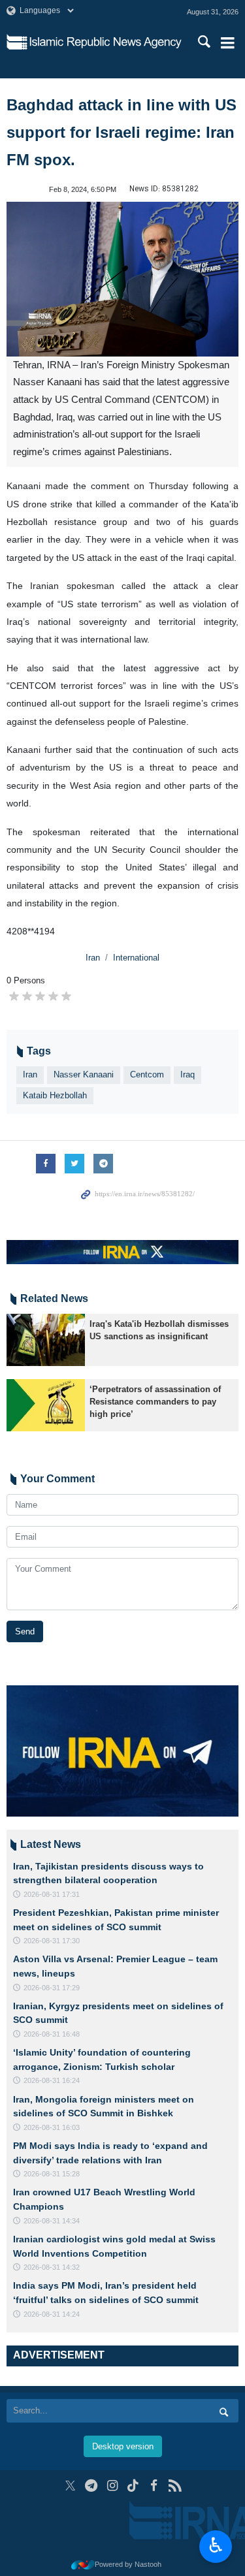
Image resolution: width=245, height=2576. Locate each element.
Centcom (147, 1074)
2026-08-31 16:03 (52, 2127)
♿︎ (216, 2545)
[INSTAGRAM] (112, 2486)
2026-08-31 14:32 (52, 2267)
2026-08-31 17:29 (52, 1988)
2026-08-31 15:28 (52, 2174)
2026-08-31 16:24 (52, 2080)
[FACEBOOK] (154, 2486)
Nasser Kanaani (84, 1074)
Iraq (188, 1074)
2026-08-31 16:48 (52, 2034)
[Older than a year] (46, 1340)
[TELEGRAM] (91, 2486)
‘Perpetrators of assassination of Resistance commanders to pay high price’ (155, 1402)
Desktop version (123, 2446)
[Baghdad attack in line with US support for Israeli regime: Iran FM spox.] (122, 279)
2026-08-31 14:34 (52, 2221)
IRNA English (106, 42)
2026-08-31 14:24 (52, 2314)
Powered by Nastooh (128, 2564)
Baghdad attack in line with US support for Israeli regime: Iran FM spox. (122, 132)
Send (25, 1631)
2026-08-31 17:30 (52, 1941)
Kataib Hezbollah (55, 1095)
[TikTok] (133, 2486)
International (136, 958)
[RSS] (175, 2486)
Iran (93, 958)
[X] (70, 2486)
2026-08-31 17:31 (52, 1894)
